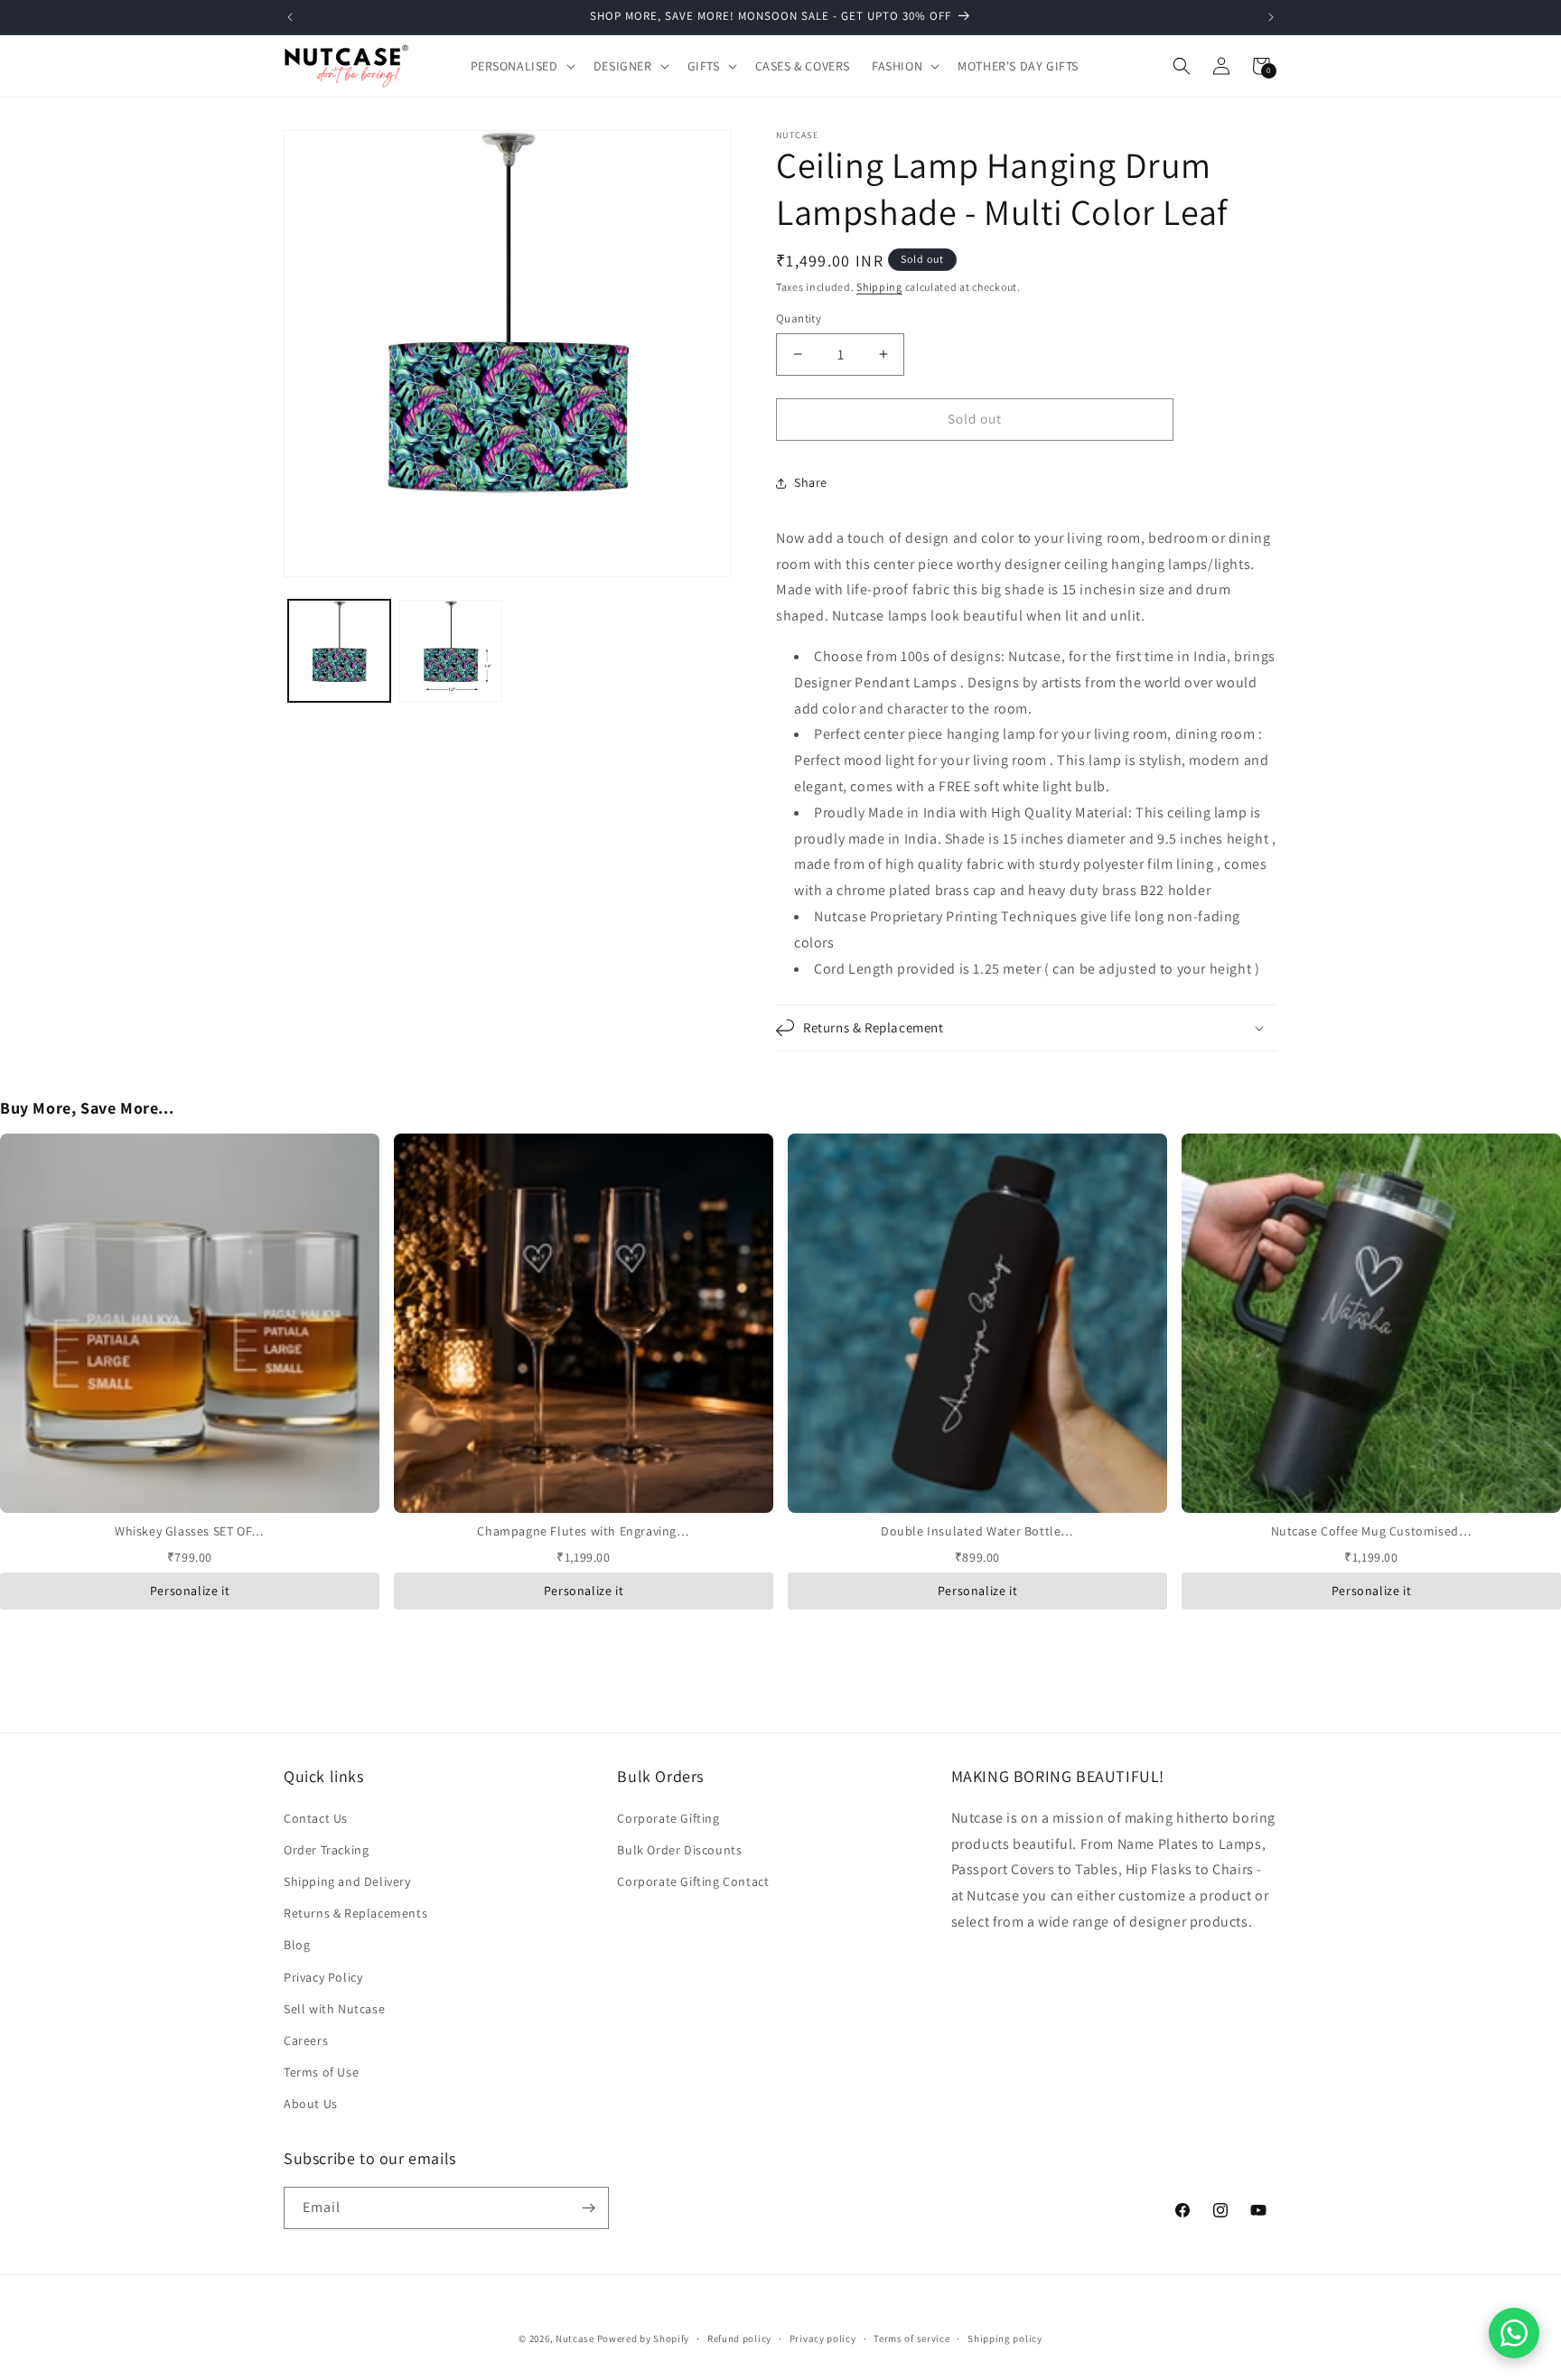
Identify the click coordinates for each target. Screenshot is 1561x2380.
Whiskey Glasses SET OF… (190, 1531)
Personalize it (190, 1591)
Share (811, 482)
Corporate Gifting (668, 1818)
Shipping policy (1005, 2338)
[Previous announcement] (290, 17)
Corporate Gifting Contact (693, 1881)
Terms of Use (321, 2072)
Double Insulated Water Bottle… (977, 1531)
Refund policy (739, 2338)
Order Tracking (326, 1850)
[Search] (1182, 66)
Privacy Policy (323, 1977)
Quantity (799, 318)
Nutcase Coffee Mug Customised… (1372, 1531)
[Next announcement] (1271, 17)
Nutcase (575, 2338)
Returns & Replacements (355, 1913)
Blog (297, 1945)
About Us (311, 2104)
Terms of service (911, 2338)
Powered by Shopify (644, 2338)
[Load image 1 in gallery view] (339, 651)
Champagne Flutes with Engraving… (583, 1531)
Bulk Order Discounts (679, 1850)
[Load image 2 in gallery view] (450, 651)
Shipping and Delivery (347, 1881)
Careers (306, 2040)
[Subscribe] (588, 2208)
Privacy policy (823, 2338)
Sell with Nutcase (334, 2009)
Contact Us (316, 1818)
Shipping (879, 287)
